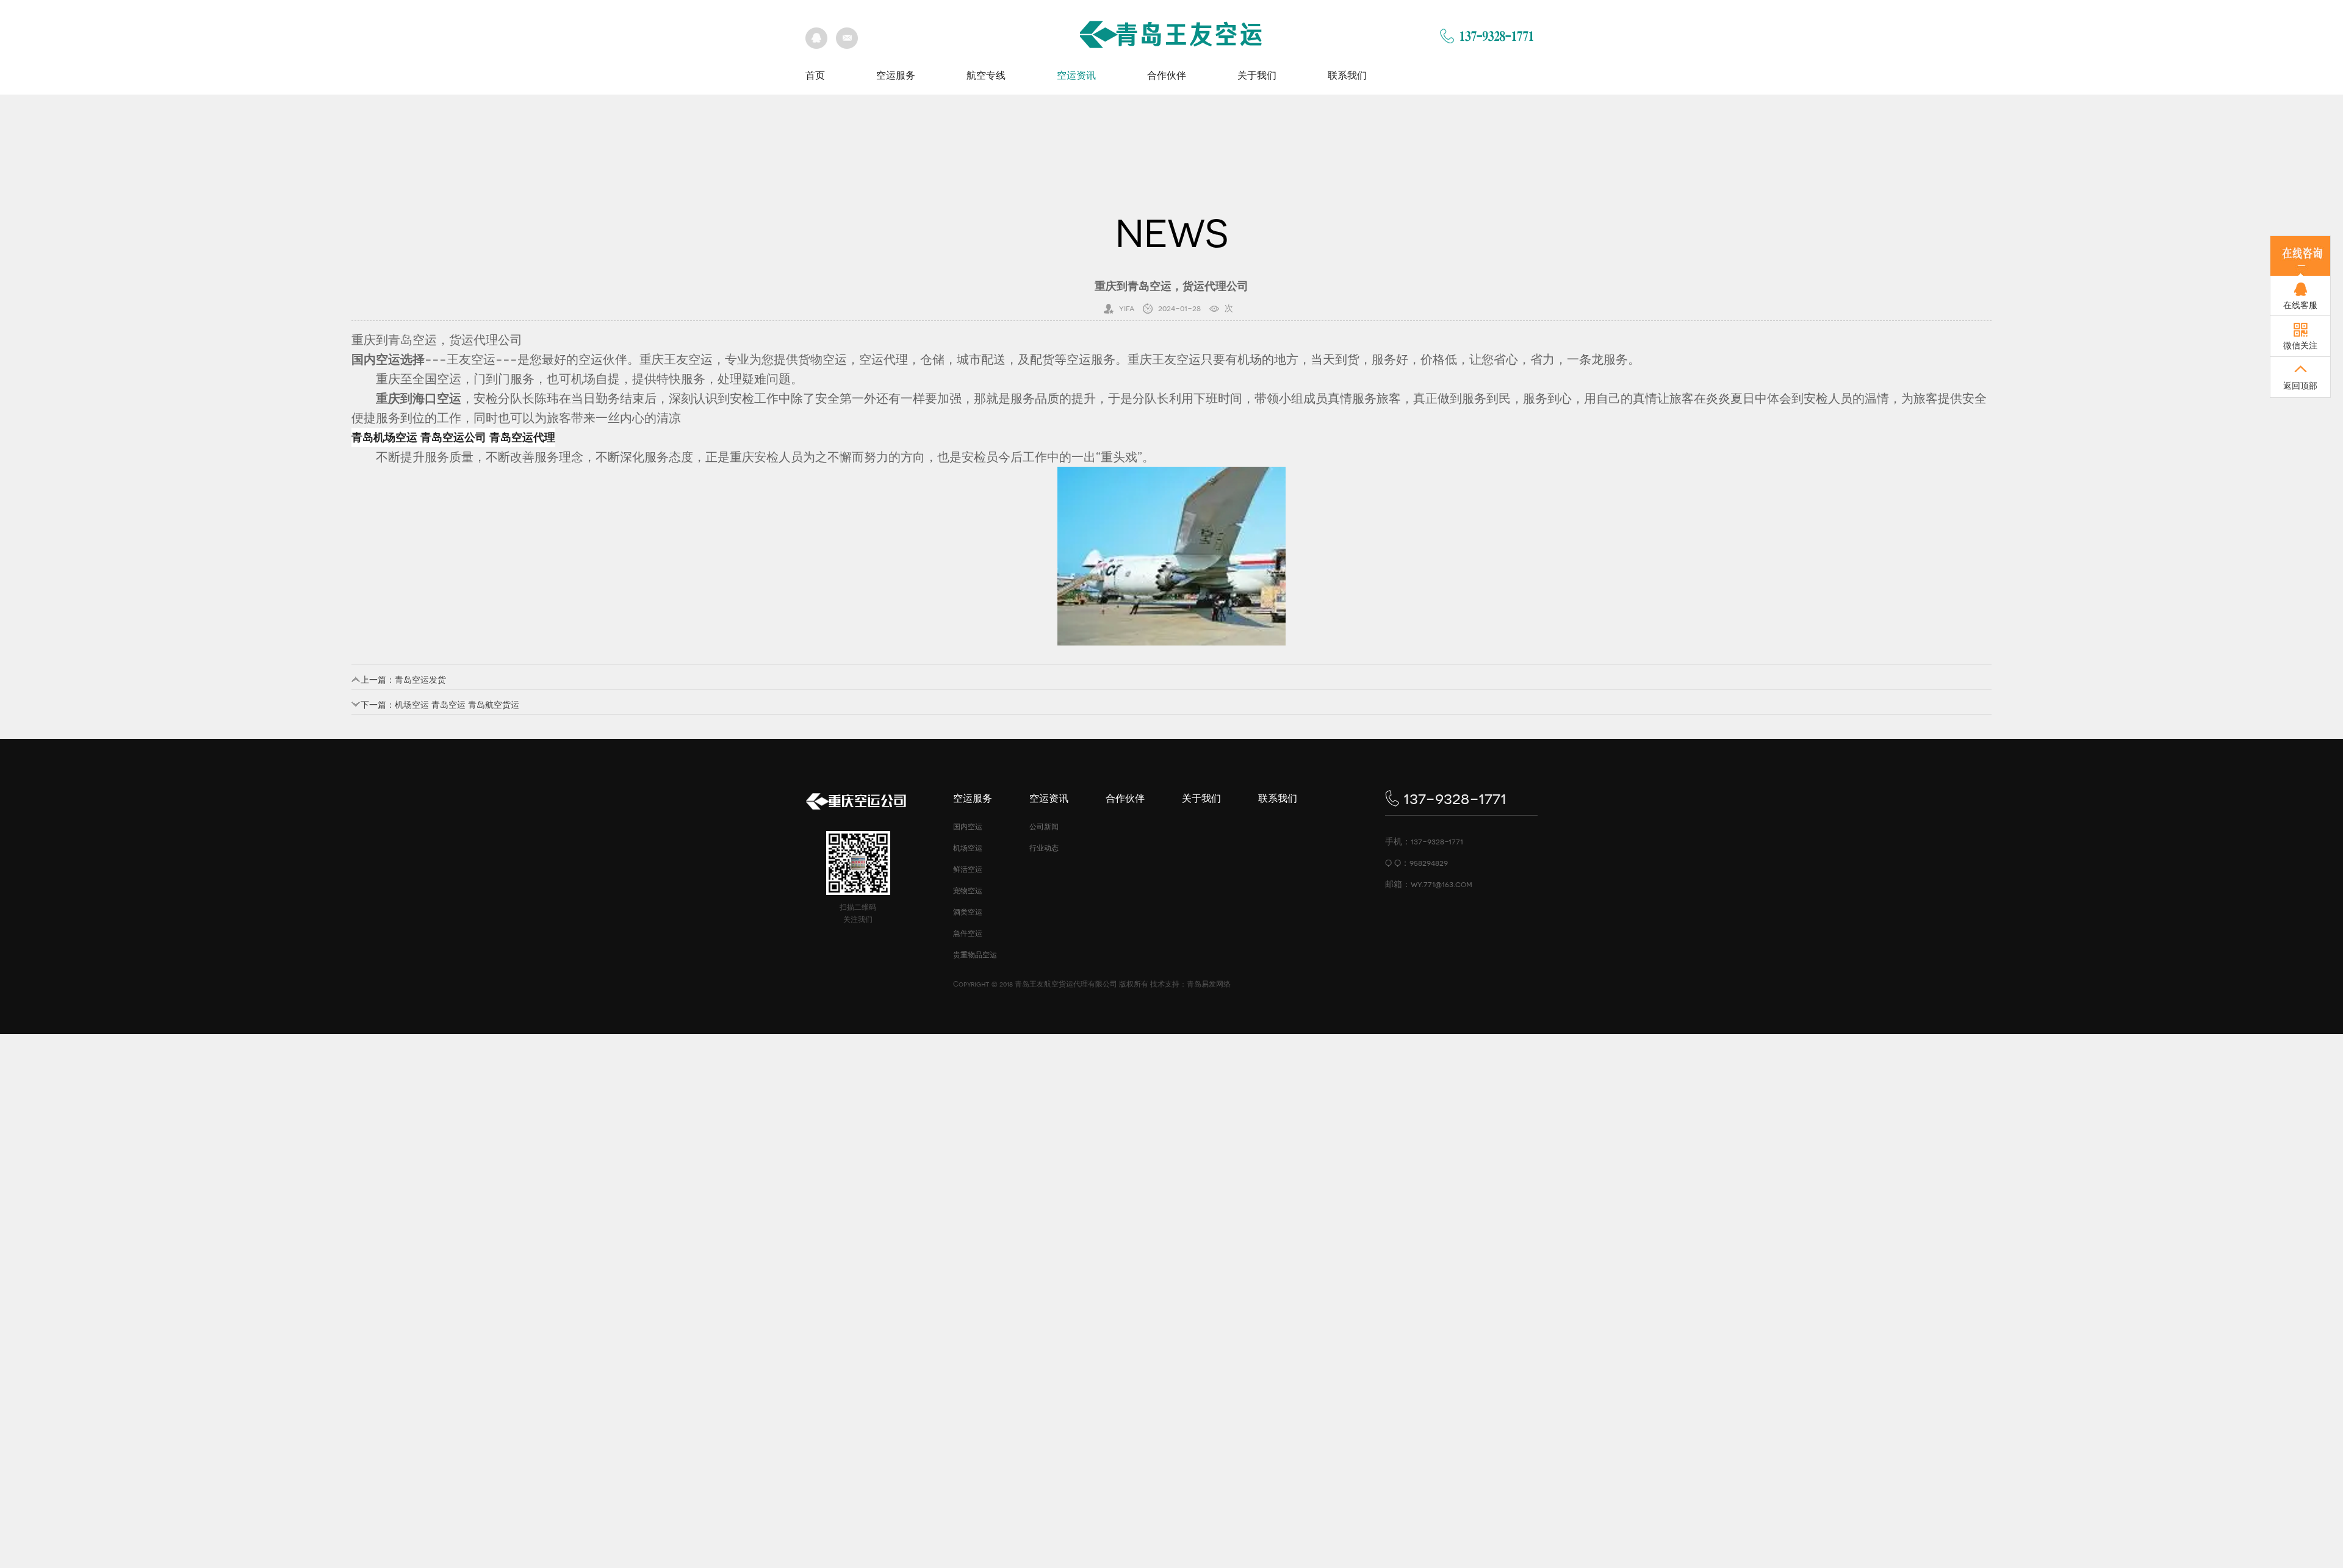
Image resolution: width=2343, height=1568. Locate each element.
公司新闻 (1044, 827)
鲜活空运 (968, 869)
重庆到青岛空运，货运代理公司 (437, 340)
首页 (815, 75)
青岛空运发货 (420, 680)
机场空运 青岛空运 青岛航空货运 (457, 705)
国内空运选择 (388, 359)
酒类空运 (968, 912)
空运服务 (896, 75)
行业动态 (1044, 848)
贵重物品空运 (975, 955)
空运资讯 (1076, 75)
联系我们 (1347, 75)
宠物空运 (968, 891)
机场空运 (968, 848)
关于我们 (1257, 75)
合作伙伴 (1167, 75)
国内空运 (968, 827)
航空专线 (986, 75)
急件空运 (968, 933)
